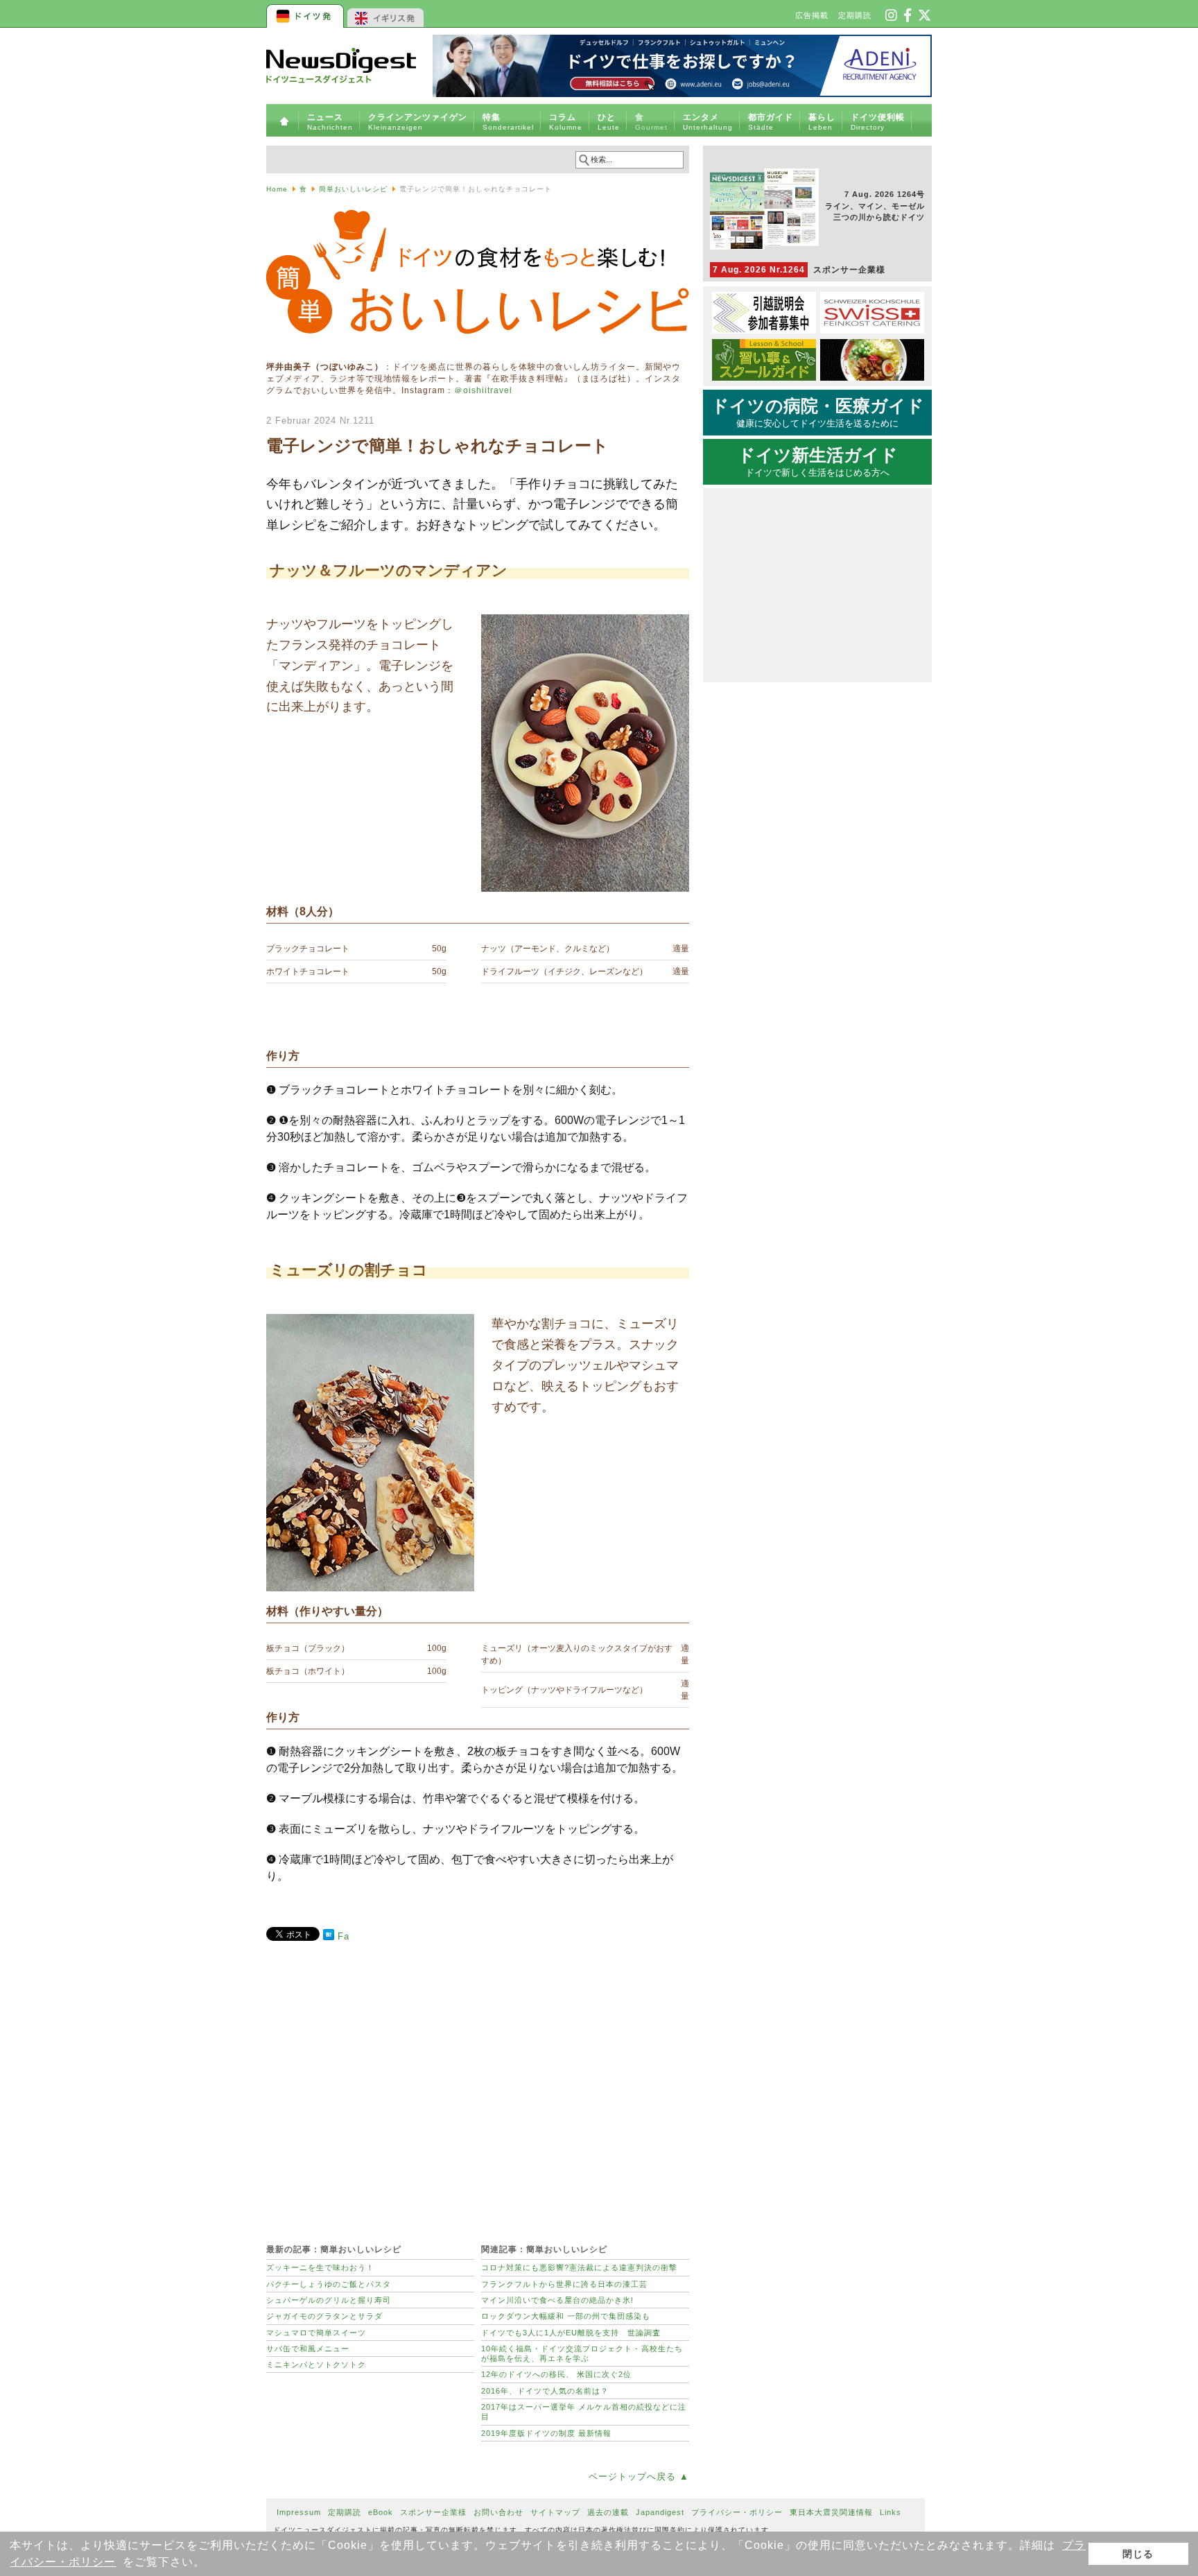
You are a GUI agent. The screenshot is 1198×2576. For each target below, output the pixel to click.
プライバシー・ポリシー (737, 2512)
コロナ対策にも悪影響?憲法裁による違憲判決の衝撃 (579, 2267)
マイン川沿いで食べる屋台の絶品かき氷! (557, 2300)
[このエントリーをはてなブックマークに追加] (329, 1937)
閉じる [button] (1138, 2554)
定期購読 (855, 15)
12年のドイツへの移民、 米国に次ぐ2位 (556, 2374)
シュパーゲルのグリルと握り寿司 (329, 2300)
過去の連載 (608, 2512)
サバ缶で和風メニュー (308, 2349)
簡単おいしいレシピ (353, 189)
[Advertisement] (478, 2085)
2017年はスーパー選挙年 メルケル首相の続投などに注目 (584, 2412)
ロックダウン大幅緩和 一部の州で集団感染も (566, 2316)
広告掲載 (812, 15)
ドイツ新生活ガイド (818, 462)
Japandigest (660, 2512)
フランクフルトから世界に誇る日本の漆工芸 (564, 2284)
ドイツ (306, 14)
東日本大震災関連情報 (831, 2512)
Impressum (299, 2512)
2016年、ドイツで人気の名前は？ (545, 2391)
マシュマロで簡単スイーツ (316, 2333)
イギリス (386, 14)
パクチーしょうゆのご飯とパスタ (329, 2284)
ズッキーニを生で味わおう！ (320, 2267)
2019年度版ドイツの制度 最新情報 (546, 2433)
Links (891, 2512)
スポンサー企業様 (799, 270)
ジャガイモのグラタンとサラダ (324, 2316)
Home (277, 189)
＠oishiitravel (483, 390)
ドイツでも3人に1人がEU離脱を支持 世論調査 (571, 2333)
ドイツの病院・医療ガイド (818, 413)
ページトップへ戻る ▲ (639, 2476)
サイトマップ (555, 2512)
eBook (381, 2512)
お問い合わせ (498, 2512)
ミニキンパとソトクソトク (316, 2365)
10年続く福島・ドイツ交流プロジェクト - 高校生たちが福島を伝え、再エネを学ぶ (582, 2353)
